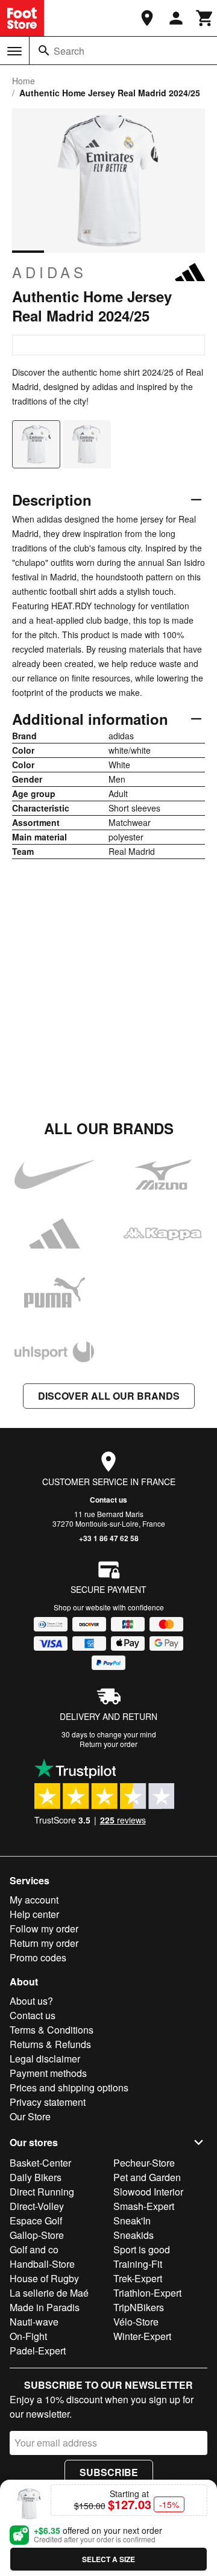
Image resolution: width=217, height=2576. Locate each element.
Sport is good (142, 2249)
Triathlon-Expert (147, 2293)
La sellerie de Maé (49, 2293)
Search (69, 51)
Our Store (30, 2116)
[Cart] (205, 18)
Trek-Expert (138, 2278)
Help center (34, 1914)
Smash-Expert (144, 2206)
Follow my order (44, 1929)
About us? (31, 2001)
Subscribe (109, 2472)
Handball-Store (42, 2264)
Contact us (108, 1500)
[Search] (44, 51)
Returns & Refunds (50, 2044)
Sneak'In (132, 2221)
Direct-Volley (37, 2206)
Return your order (108, 1744)
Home (24, 81)
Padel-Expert (38, 2351)
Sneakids (134, 2235)
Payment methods (48, 2073)
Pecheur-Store (144, 2163)
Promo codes (38, 1957)
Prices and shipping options (69, 2087)
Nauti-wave (34, 2322)
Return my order (44, 1943)
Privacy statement (48, 2102)
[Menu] (14, 51)
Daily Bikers (36, 2177)
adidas (49, 272)
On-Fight (28, 2336)
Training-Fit (138, 2264)
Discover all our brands (109, 1396)
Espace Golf (36, 2221)
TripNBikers (139, 2307)
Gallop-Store (37, 2235)
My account (34, 1900)
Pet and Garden (147, 2177)
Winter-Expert (142, 2336)
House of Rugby (44, 2278)
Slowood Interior (148, 2192)
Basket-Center (40, 2163)
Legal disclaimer (45, 2059)
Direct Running (42, 2192)
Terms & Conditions (52, 2030)
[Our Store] (147, 18)
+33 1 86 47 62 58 (109, 1538)
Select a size (108, 2559)
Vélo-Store (136, 2322)
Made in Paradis (45, 2307)
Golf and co (34, 2249)
